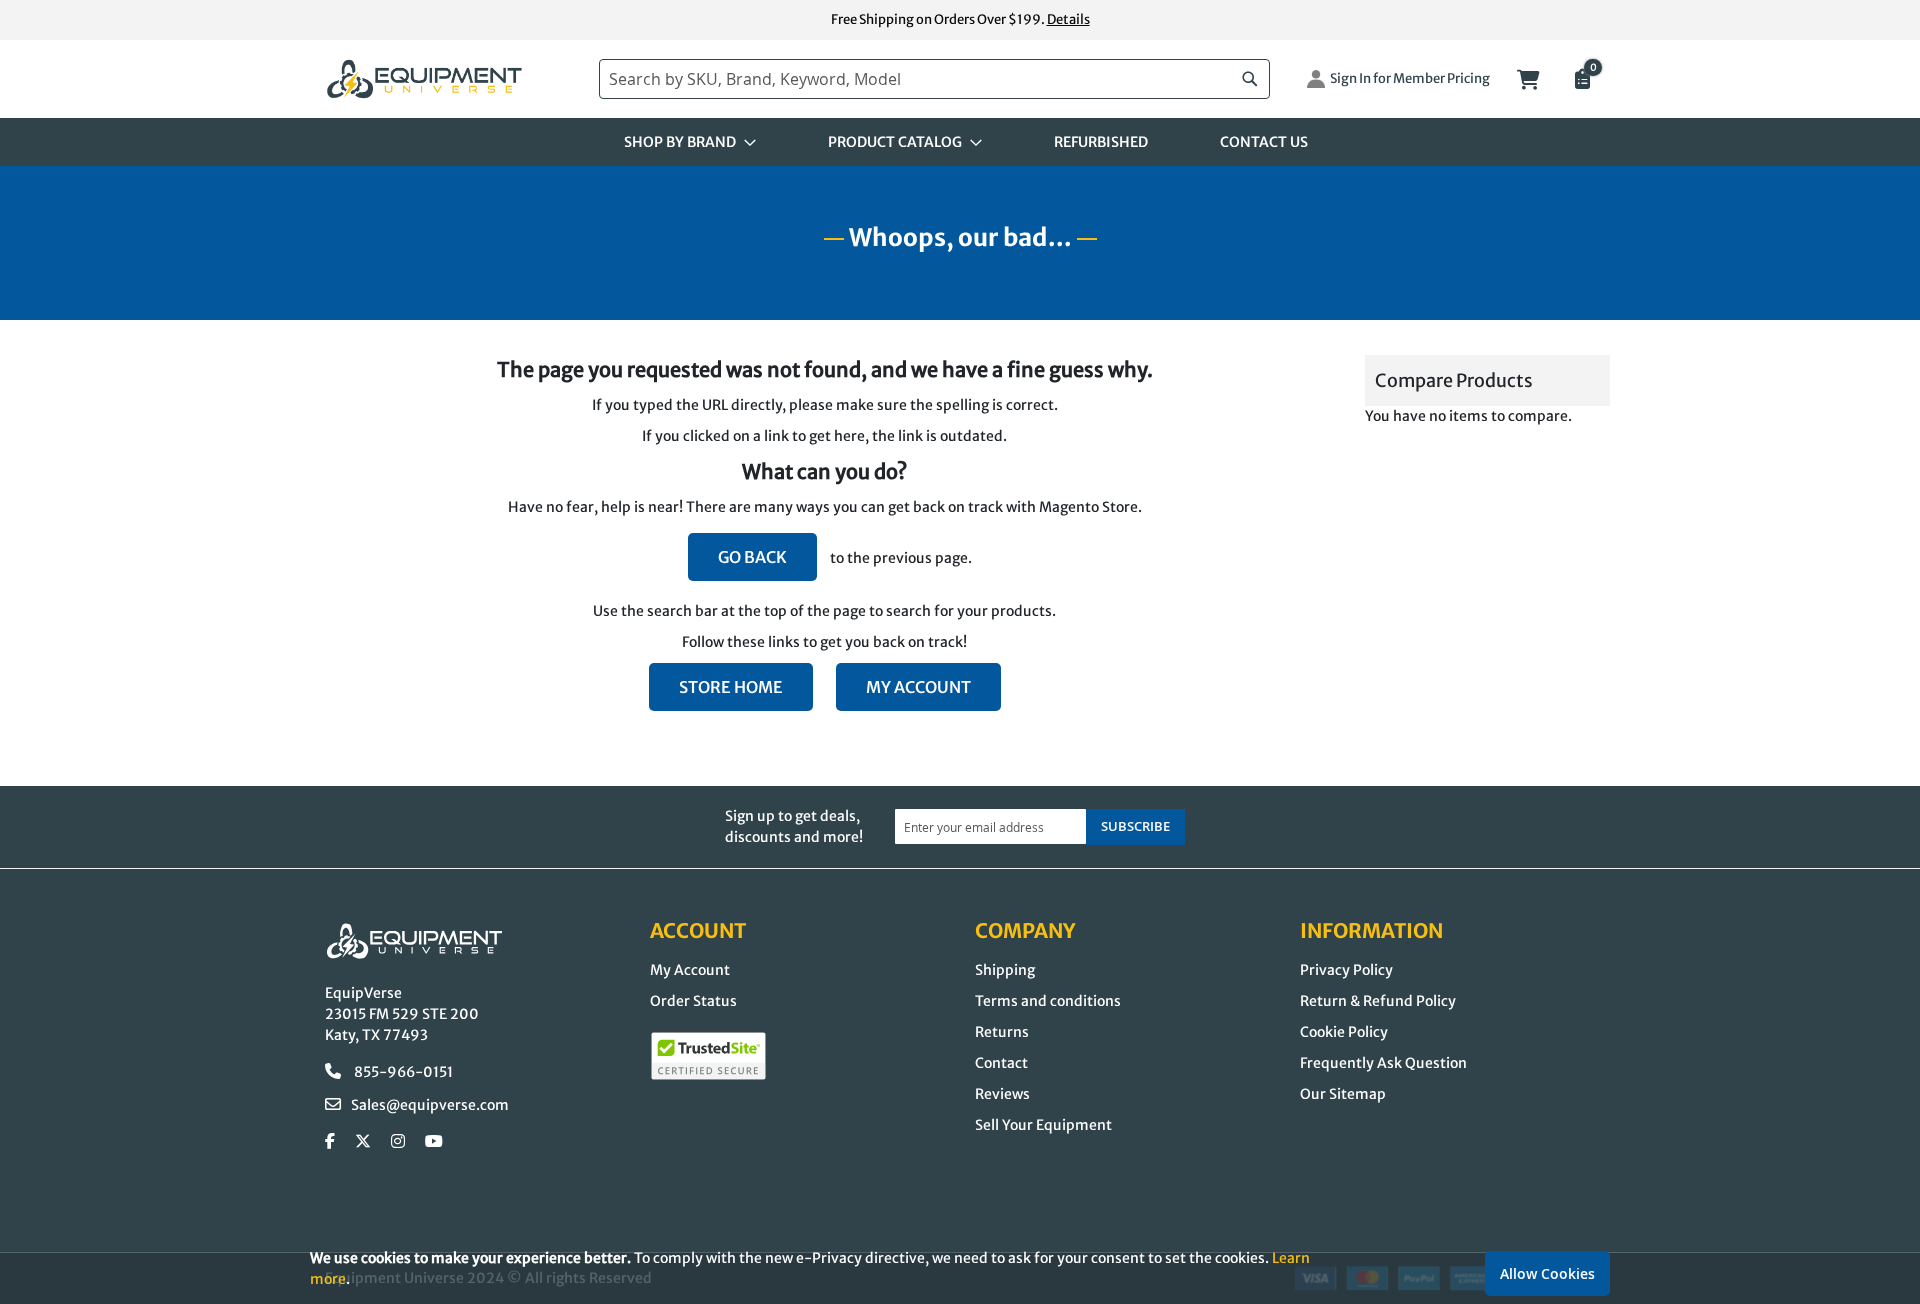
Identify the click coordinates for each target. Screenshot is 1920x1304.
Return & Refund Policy (1378, 1001)
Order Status (693, 1001)
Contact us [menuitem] (1264, 142)
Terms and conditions (1048, 1001)
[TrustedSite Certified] (708, 1056)
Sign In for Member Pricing (1410, 78)
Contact (1001, 1063)
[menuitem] (684, 142)
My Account (918, 687)
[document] (960, 1268)
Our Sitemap (1343, 1094)
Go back (752, 557)
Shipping (1005, 970)
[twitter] (363, 1142)
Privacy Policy (1346, 970)
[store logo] (452, 79)
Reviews (1002, 1094)
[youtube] (434, 1142)
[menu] (960, 142)
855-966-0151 (402, 1072)
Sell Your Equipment (1043, 1125)
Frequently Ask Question (1383, 1063)
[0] (1581, 81)
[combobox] (934, 79)
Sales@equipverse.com (430, 1105)
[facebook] (330, 1142)
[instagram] (398, 1142)
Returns (1002, 1032)
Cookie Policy (1344, 1032)
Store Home (731, 687)
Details (1068, 19)
